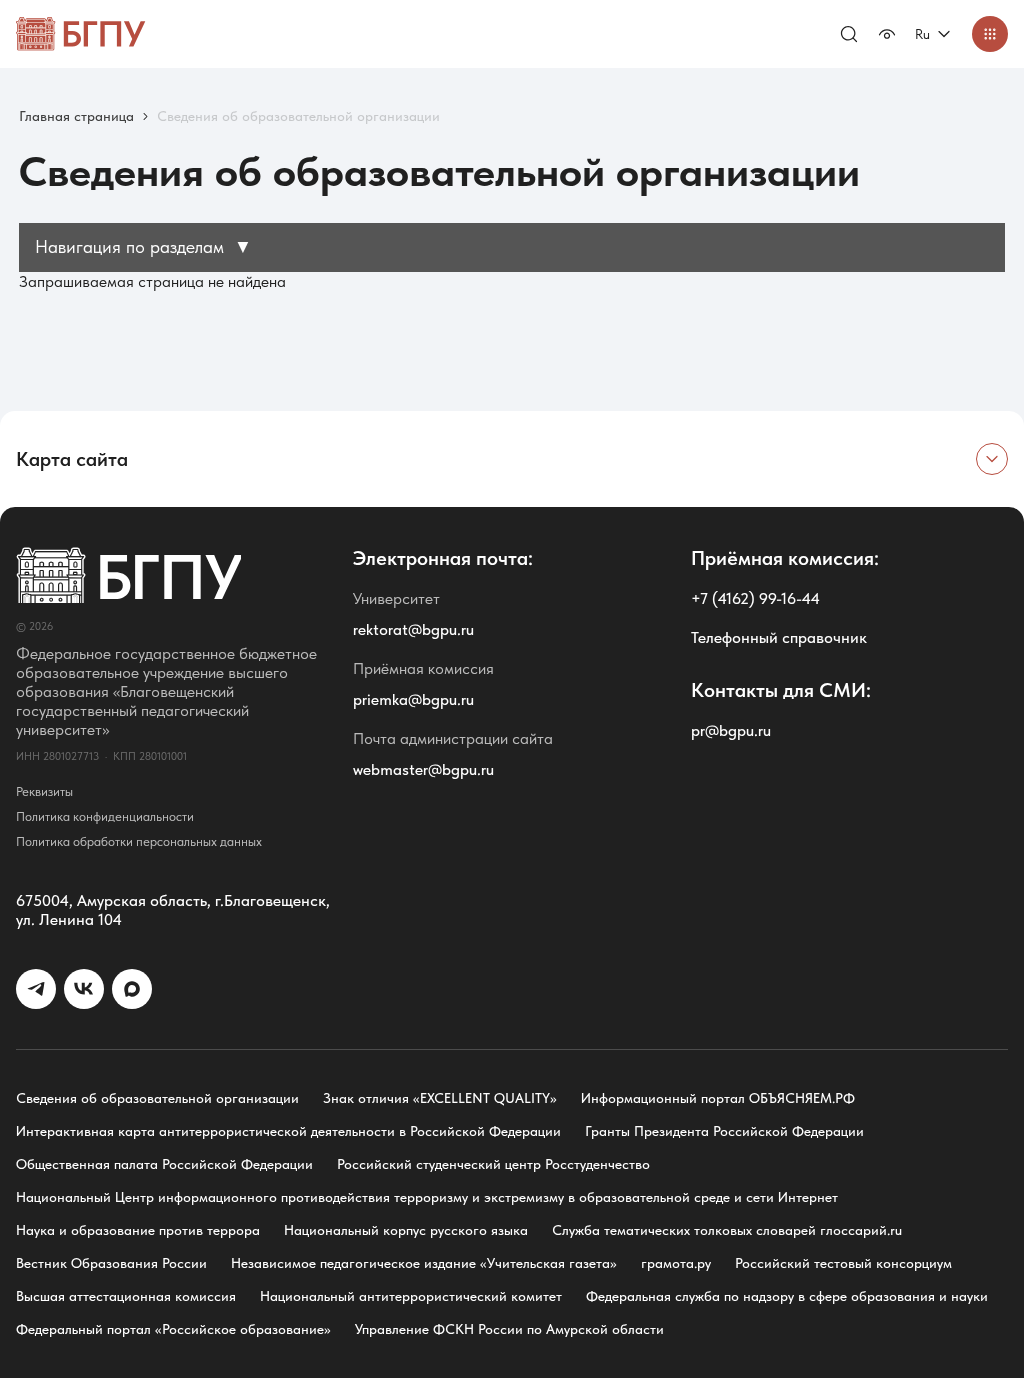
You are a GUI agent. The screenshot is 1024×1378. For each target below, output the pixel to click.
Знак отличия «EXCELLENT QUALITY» (440, 1098)
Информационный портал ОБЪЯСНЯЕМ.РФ (718, 1098)
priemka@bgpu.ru (413, 699)
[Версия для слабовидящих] (887, 34)
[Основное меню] (990, 34)
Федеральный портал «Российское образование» (173, 1329)
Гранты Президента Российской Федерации (724, 1131)
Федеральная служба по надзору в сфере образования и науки (787, 1296)
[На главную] (81, 34)
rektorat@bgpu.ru (413, 629)
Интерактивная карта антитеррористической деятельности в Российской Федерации (288, 1131)
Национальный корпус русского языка (406, 1230)
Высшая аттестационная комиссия (126, 1296)
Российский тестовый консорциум (843, 1263)
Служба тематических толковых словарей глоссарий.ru (727, 1230)
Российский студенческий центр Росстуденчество (493, 1164)
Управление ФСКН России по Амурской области (509, 1329)
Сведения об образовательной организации (157, 1098)
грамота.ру (676, 1263)
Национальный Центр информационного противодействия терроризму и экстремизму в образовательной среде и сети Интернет (427, 1197)
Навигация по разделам (143, 246)
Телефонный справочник (779, 637)
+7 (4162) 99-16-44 (755, 598)
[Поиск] (849, 34)
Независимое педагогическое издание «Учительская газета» (424, 1263)
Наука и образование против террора (138, 1230)
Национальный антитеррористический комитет (411, 1296)
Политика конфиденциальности (105, 816)
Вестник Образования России (111, 1263)
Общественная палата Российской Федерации (164, 1164)
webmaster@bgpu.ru (423, 769)
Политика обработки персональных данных (139, 841)
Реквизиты (44, 791)
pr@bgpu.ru (731, 730)
